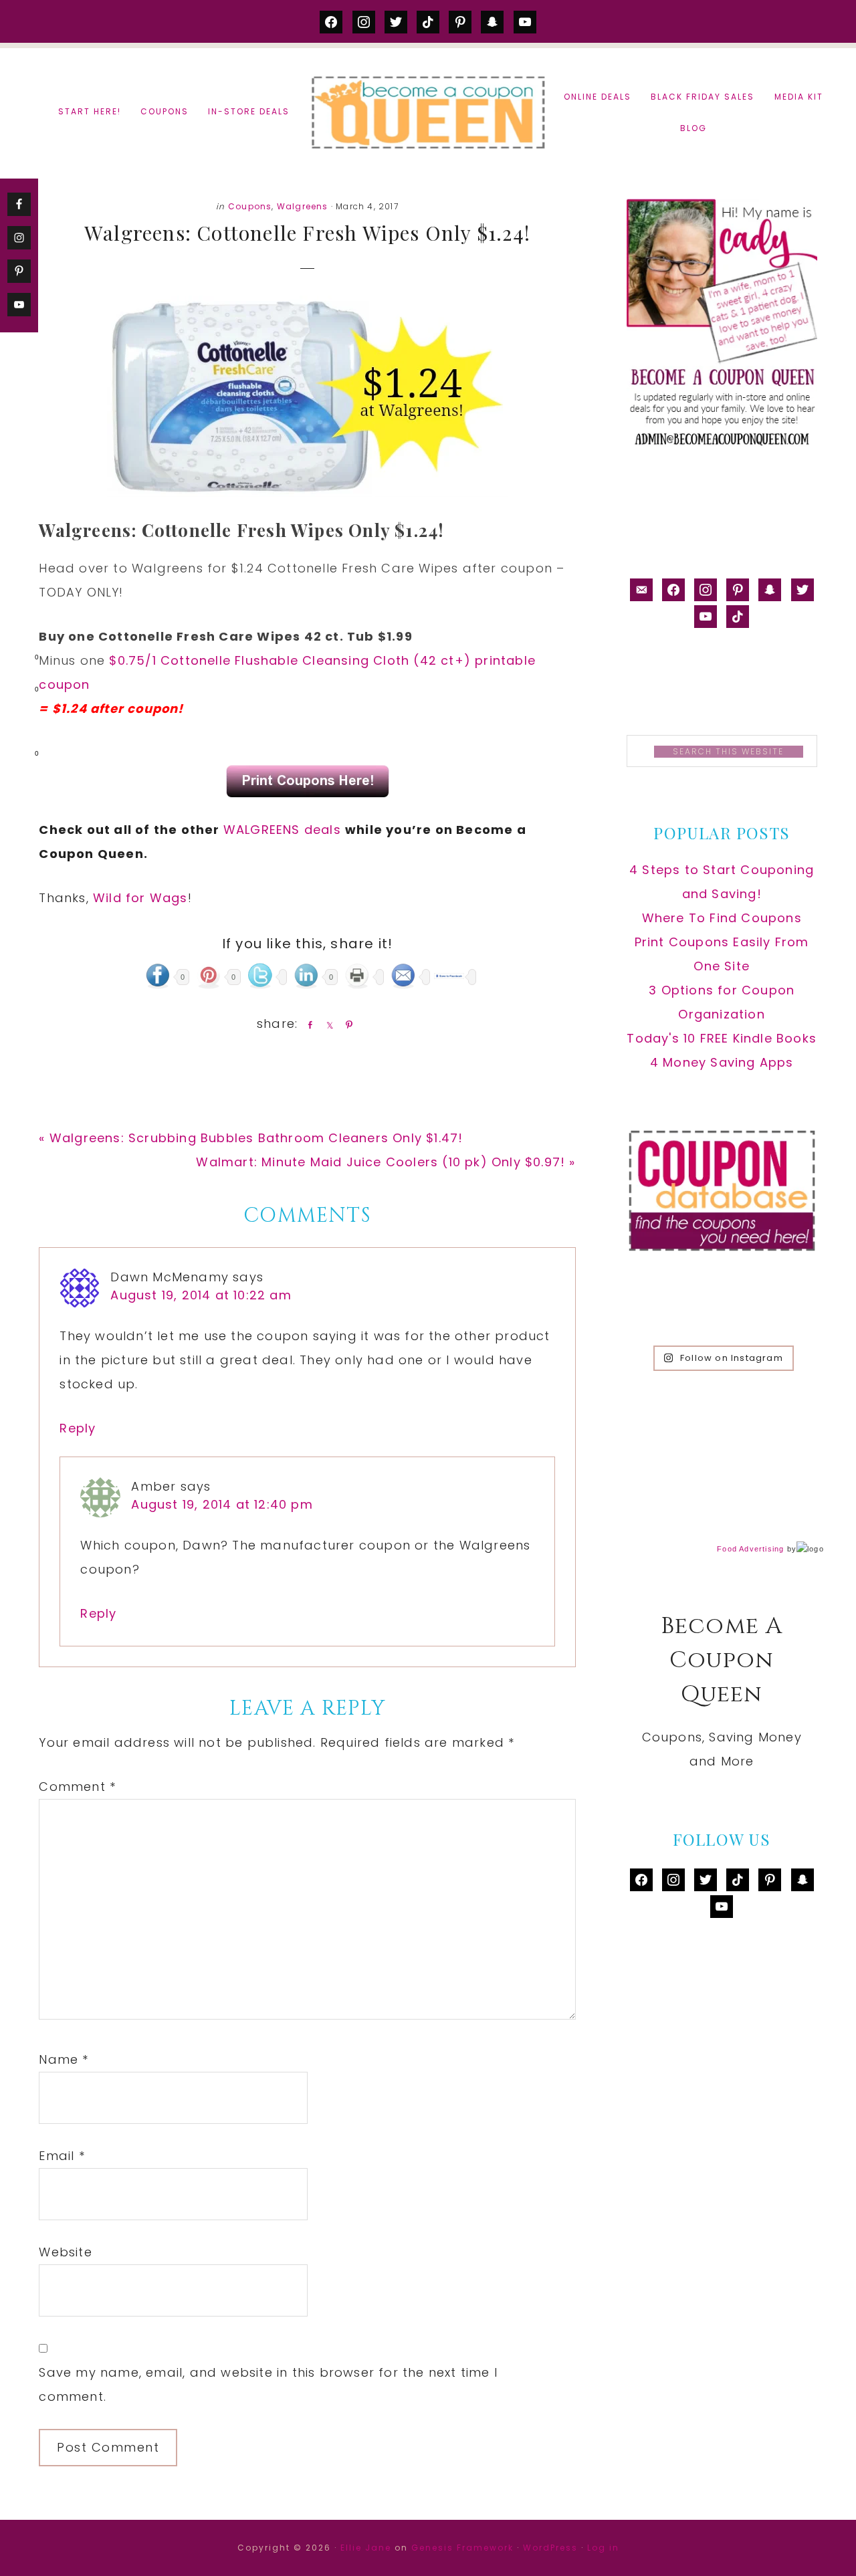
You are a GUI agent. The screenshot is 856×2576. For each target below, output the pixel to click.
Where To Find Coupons (722, 918)
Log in (603, 2548)
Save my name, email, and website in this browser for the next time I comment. (268, 2384)
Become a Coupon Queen (428, 112)
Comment (77, 1787)
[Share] (308, 1025)
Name (64, 2059)
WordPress (550, 2548)
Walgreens (303, 206)
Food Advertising (750, 1549)
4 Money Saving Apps (722, 1062)
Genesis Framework (462, 2548)
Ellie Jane (366, 2548)
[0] (16, 660)
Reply (78, 1428)
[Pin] (346, 1025)
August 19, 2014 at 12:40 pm (222, 1504)
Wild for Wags (140, 898)
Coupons (250, 206)
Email (62, 2156)
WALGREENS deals (284, 830)
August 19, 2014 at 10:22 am (201, 1295)
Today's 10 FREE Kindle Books (722, 1038)
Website (65, 2252)
